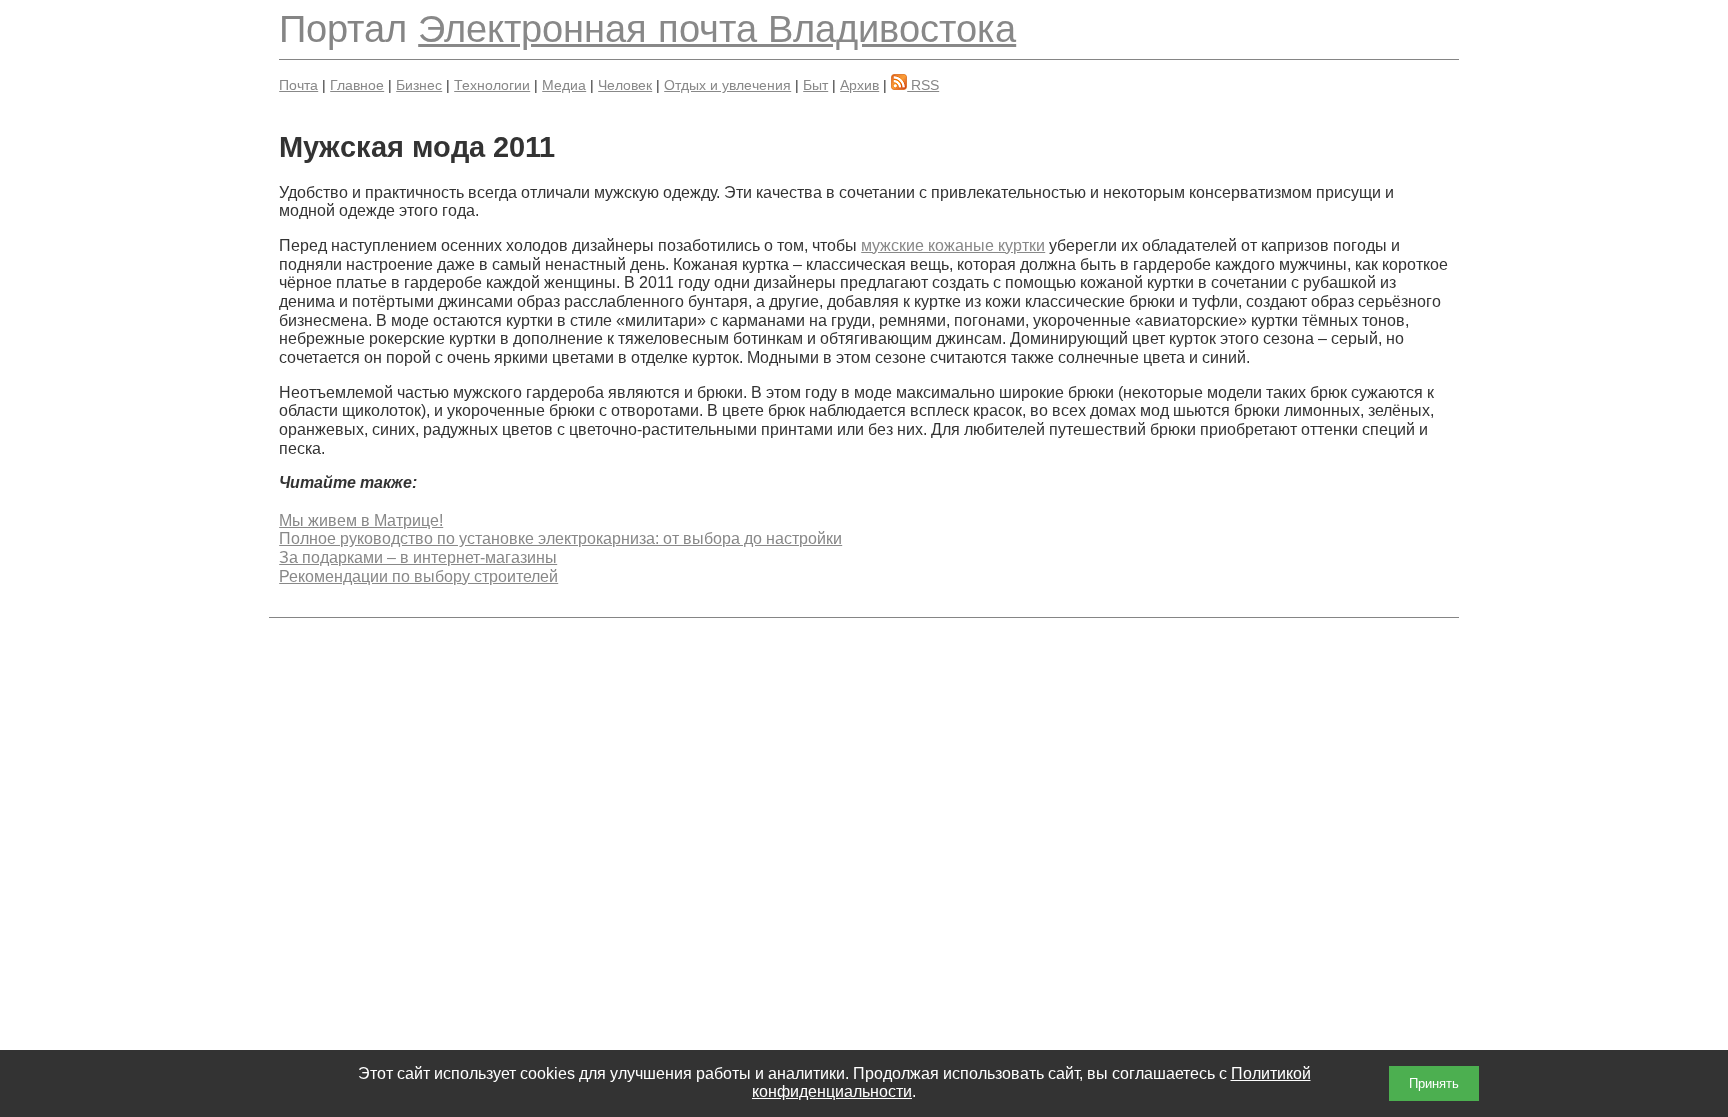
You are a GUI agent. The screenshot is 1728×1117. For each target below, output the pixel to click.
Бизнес (419, 85)
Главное (357, 85)
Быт (815, 85)
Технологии (492, 85)
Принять (1434, 1083)
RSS (923, 85)
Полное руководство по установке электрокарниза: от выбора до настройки (560, 538)
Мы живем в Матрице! (361, 520)
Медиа (564, 85)
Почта (298, 85)
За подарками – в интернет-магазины (418, 557)
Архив (859, 85)
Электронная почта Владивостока (717, 28)
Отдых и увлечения (727, 85)
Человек (625, 85)
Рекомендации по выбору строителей (418, 576)
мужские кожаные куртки (953, 245)
